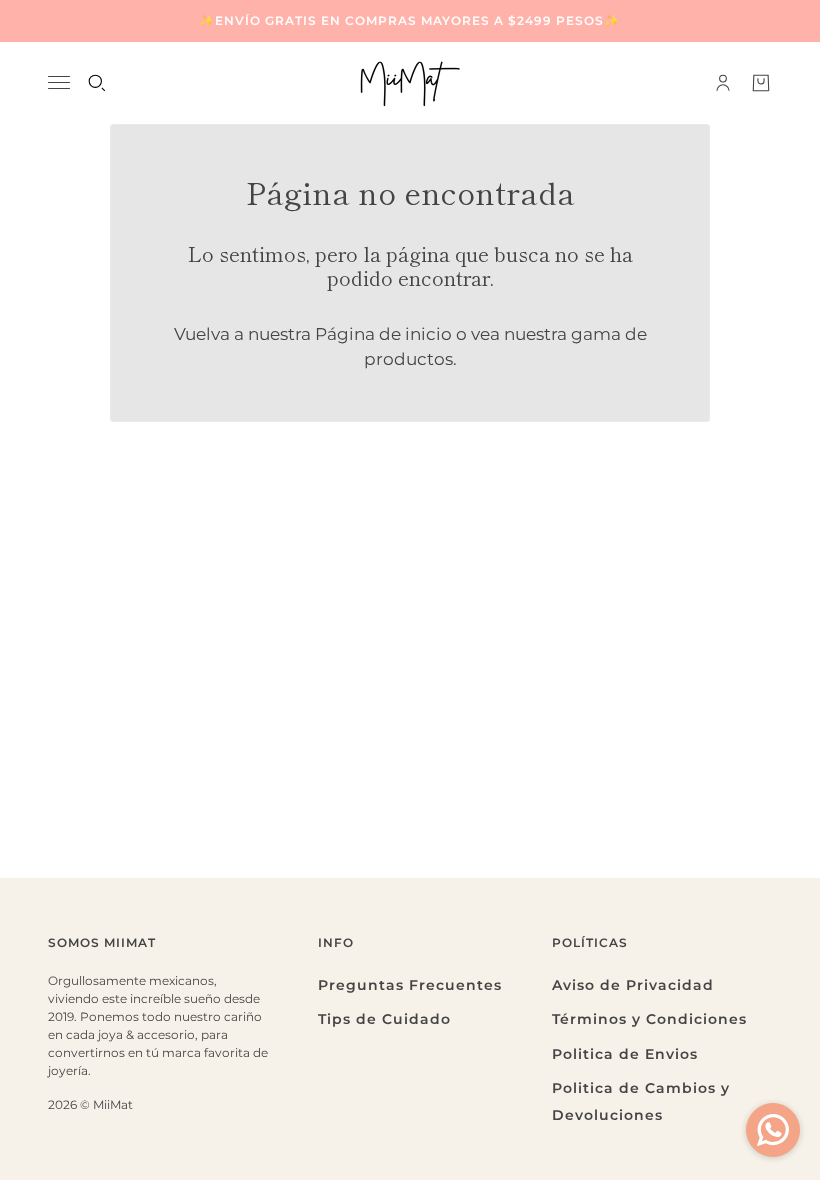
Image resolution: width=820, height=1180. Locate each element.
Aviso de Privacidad (633, 985)
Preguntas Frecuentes (410, 985)
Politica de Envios (625, 1054)
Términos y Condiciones (649, 1019)
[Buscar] (97, 83)
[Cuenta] (723, 83)
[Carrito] (761, 83)
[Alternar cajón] (59, 82)
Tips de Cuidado (384, 1019)
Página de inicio (383, 334)
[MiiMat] (410, 83)
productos (408, 359)
